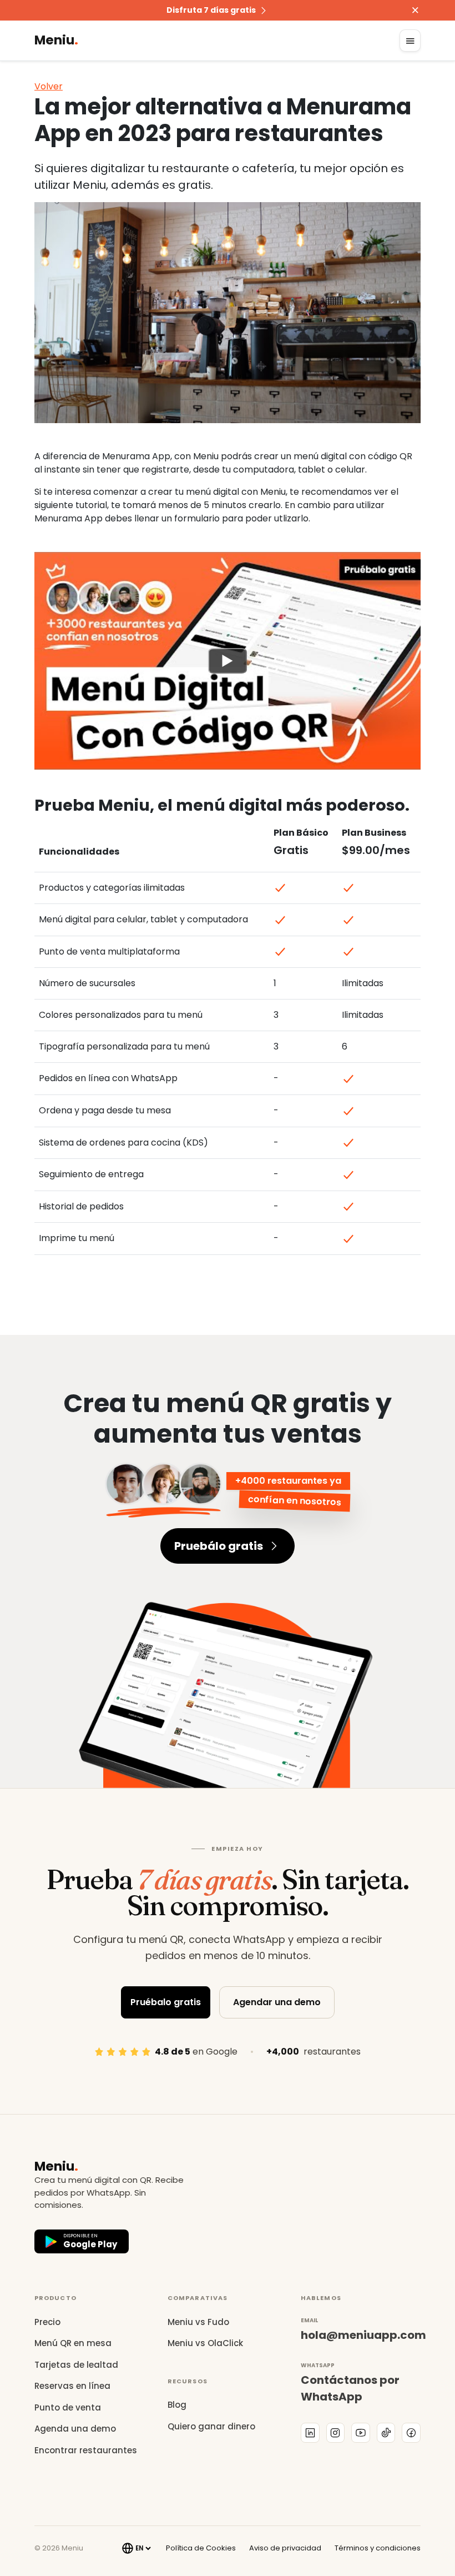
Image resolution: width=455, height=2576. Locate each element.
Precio (47, 2322)
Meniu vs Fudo (198, 2322)
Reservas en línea (72, 2386)
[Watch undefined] (228, 660)
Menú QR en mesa (73, 2343)
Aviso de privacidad (285, 2548)
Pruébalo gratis (166, 2002)
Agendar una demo (277, 2002)
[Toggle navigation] (410, 41)
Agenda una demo (75, 2429)
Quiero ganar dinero (211, 2426)
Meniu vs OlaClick (205, 2343)
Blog (177, 2405)
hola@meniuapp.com (361, 2335)
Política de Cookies (201, 2548)
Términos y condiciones (378, 2548)
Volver (49, 86)
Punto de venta (68, 2407)
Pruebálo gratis (219, 1546)
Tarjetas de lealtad (76, 2365)
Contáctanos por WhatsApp (350, 2388)
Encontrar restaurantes (86, 2450)
